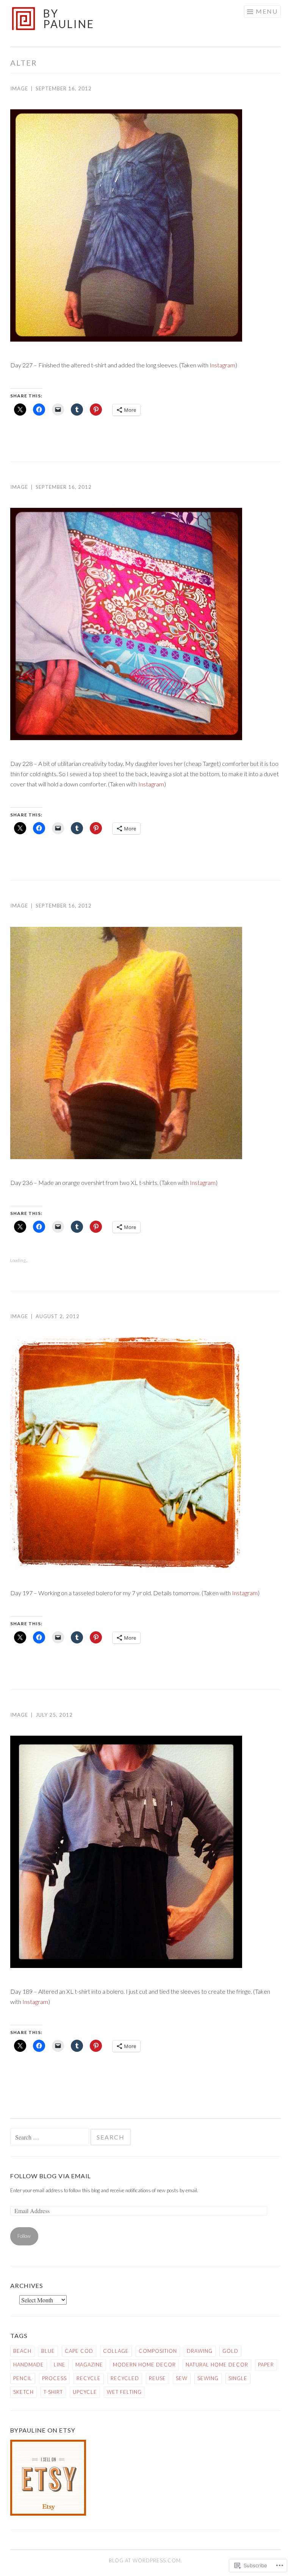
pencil (23, 2378)
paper (266, 2365)
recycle (89, 2378)
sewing (208, 2378)
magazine (89, 2365)
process (54, 2378)
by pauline (69, 19)
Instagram (222, 365)
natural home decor (217, 2365)
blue (48, 2351)
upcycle (85, 2392)
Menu (267, 11)
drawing (200, 2351)
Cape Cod (79, 2351)
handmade (29, 2365)
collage (116, 2351)
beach (22, 2351)
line (60, 2365)
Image (19, 88)
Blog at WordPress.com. (145, 2560)
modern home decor (144, 2365)
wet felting (124, 2392)
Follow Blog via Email (51, 2176)
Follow (24, 2236)
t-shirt (53, 2392)
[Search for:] (50, 2138)
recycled (125, 2378)
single (238, 2378)
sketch (23, 2392)
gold (230, 2351)
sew (182, 2378)
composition (158, 2351)
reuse (157, 2378)
